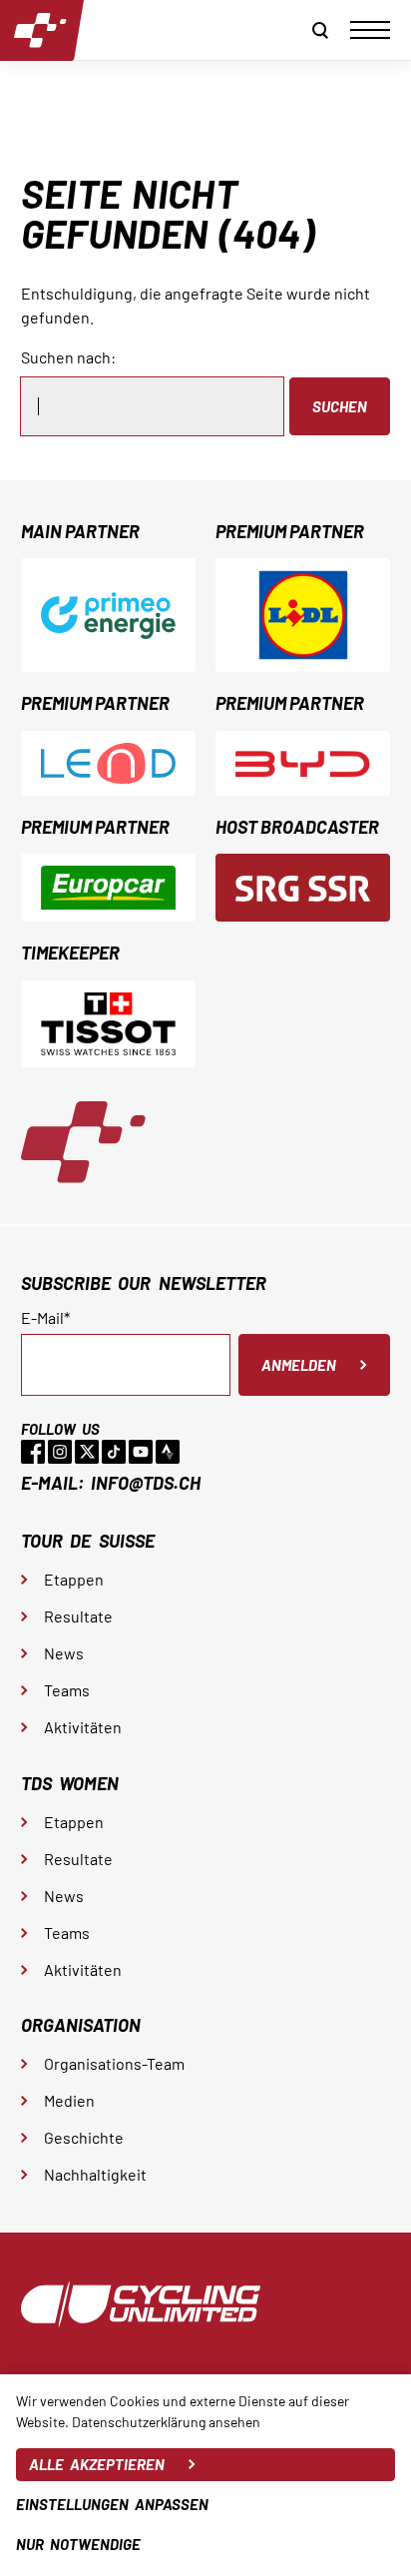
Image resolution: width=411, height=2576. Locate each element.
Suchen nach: (68, 357)
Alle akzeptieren (97, 2464)
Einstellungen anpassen (112, 2504)
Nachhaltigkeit (95, 2174)
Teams (67, 1690)
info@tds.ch (146, 1483)
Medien (69, 2100)
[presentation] (370, 30)
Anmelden (299, 1365)
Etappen (74, 1579)
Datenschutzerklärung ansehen (166, 2422)
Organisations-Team (114, 2063)
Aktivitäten (83, 1727)
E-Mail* (45, 1318)
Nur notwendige (78, 2544)
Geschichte (84, 2137)
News (64, 1653)
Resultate (78, 1616)
